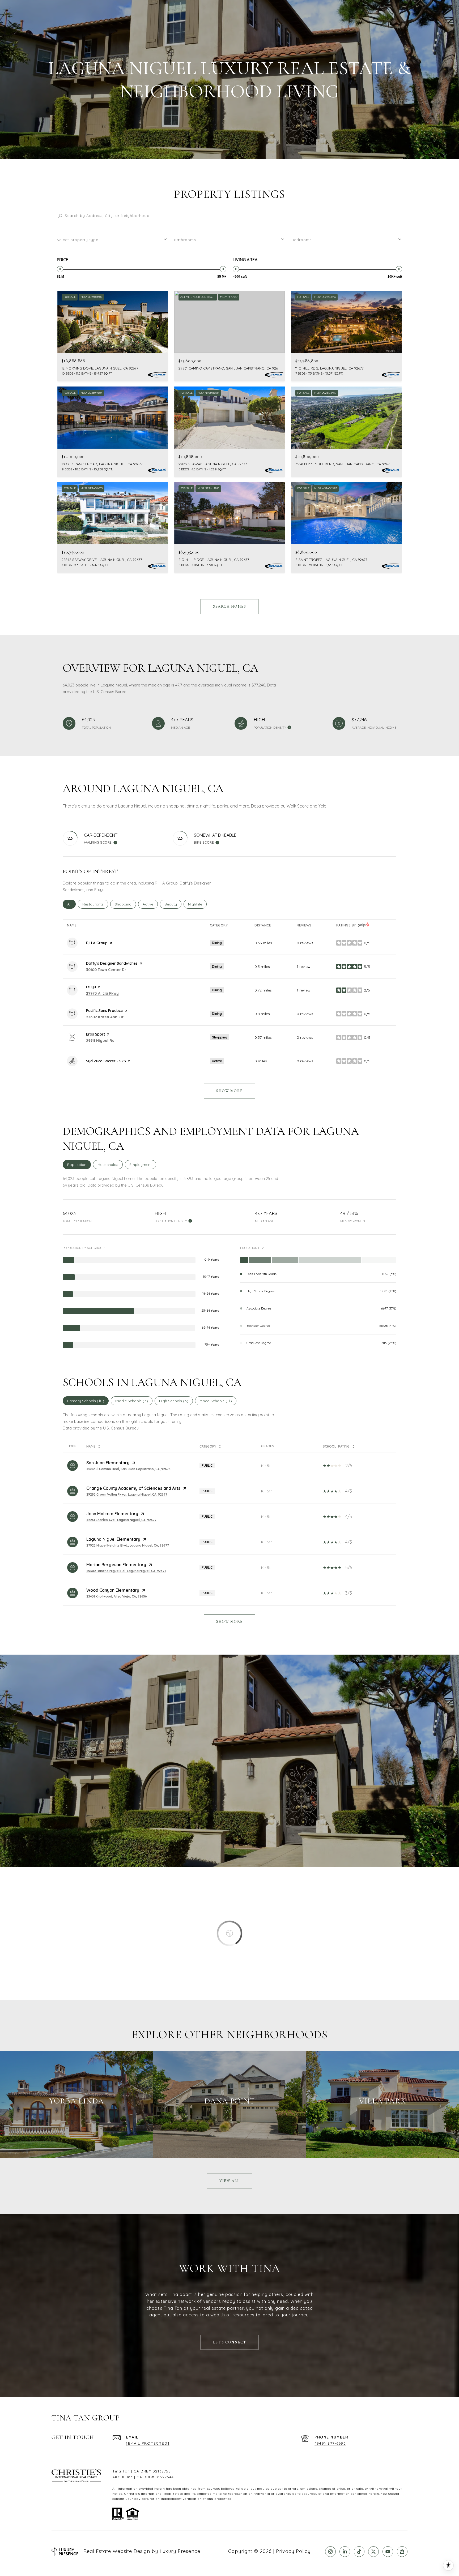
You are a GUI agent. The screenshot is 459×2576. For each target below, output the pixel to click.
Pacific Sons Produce (104, 1011)
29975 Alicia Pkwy (102, 993)
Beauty (173, 904)
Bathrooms (185, 240)
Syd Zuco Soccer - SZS (106, 1061)
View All (229, 2181)
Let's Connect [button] (230, 2342)
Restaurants (95, 904)
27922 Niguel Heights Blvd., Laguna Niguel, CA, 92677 (128, 1545)
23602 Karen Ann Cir (105, 1017)
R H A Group (97, 943)
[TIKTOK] (359, 2552)
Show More (229, 1622)
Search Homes (229, 606)
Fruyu (91, 987)
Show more (229, 1091)
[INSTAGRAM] (330, 2552)
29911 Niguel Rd (100, 1041)
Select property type (78, 240)
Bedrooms (302, 240)
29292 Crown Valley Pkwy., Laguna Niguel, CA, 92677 (127, 1494)
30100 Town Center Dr (106, 970)
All (71, 904)
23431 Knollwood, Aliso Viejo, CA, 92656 (117, 1596)
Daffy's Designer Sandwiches (112, 963)
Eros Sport (95, 1034)
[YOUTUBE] (388, 2552)
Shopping (125, 904)
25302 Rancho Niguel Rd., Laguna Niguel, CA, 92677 (126, 1571)
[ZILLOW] (402, 2552)
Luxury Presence (180, 2551)
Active (150, 904)
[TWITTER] (373, 2552)
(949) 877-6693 (330, 2443)
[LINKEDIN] (345, 2552)
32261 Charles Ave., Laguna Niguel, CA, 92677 (121, 1520)
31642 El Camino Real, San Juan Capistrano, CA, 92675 (128, 1469)
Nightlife (197, 904)
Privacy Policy (293, 2551)
